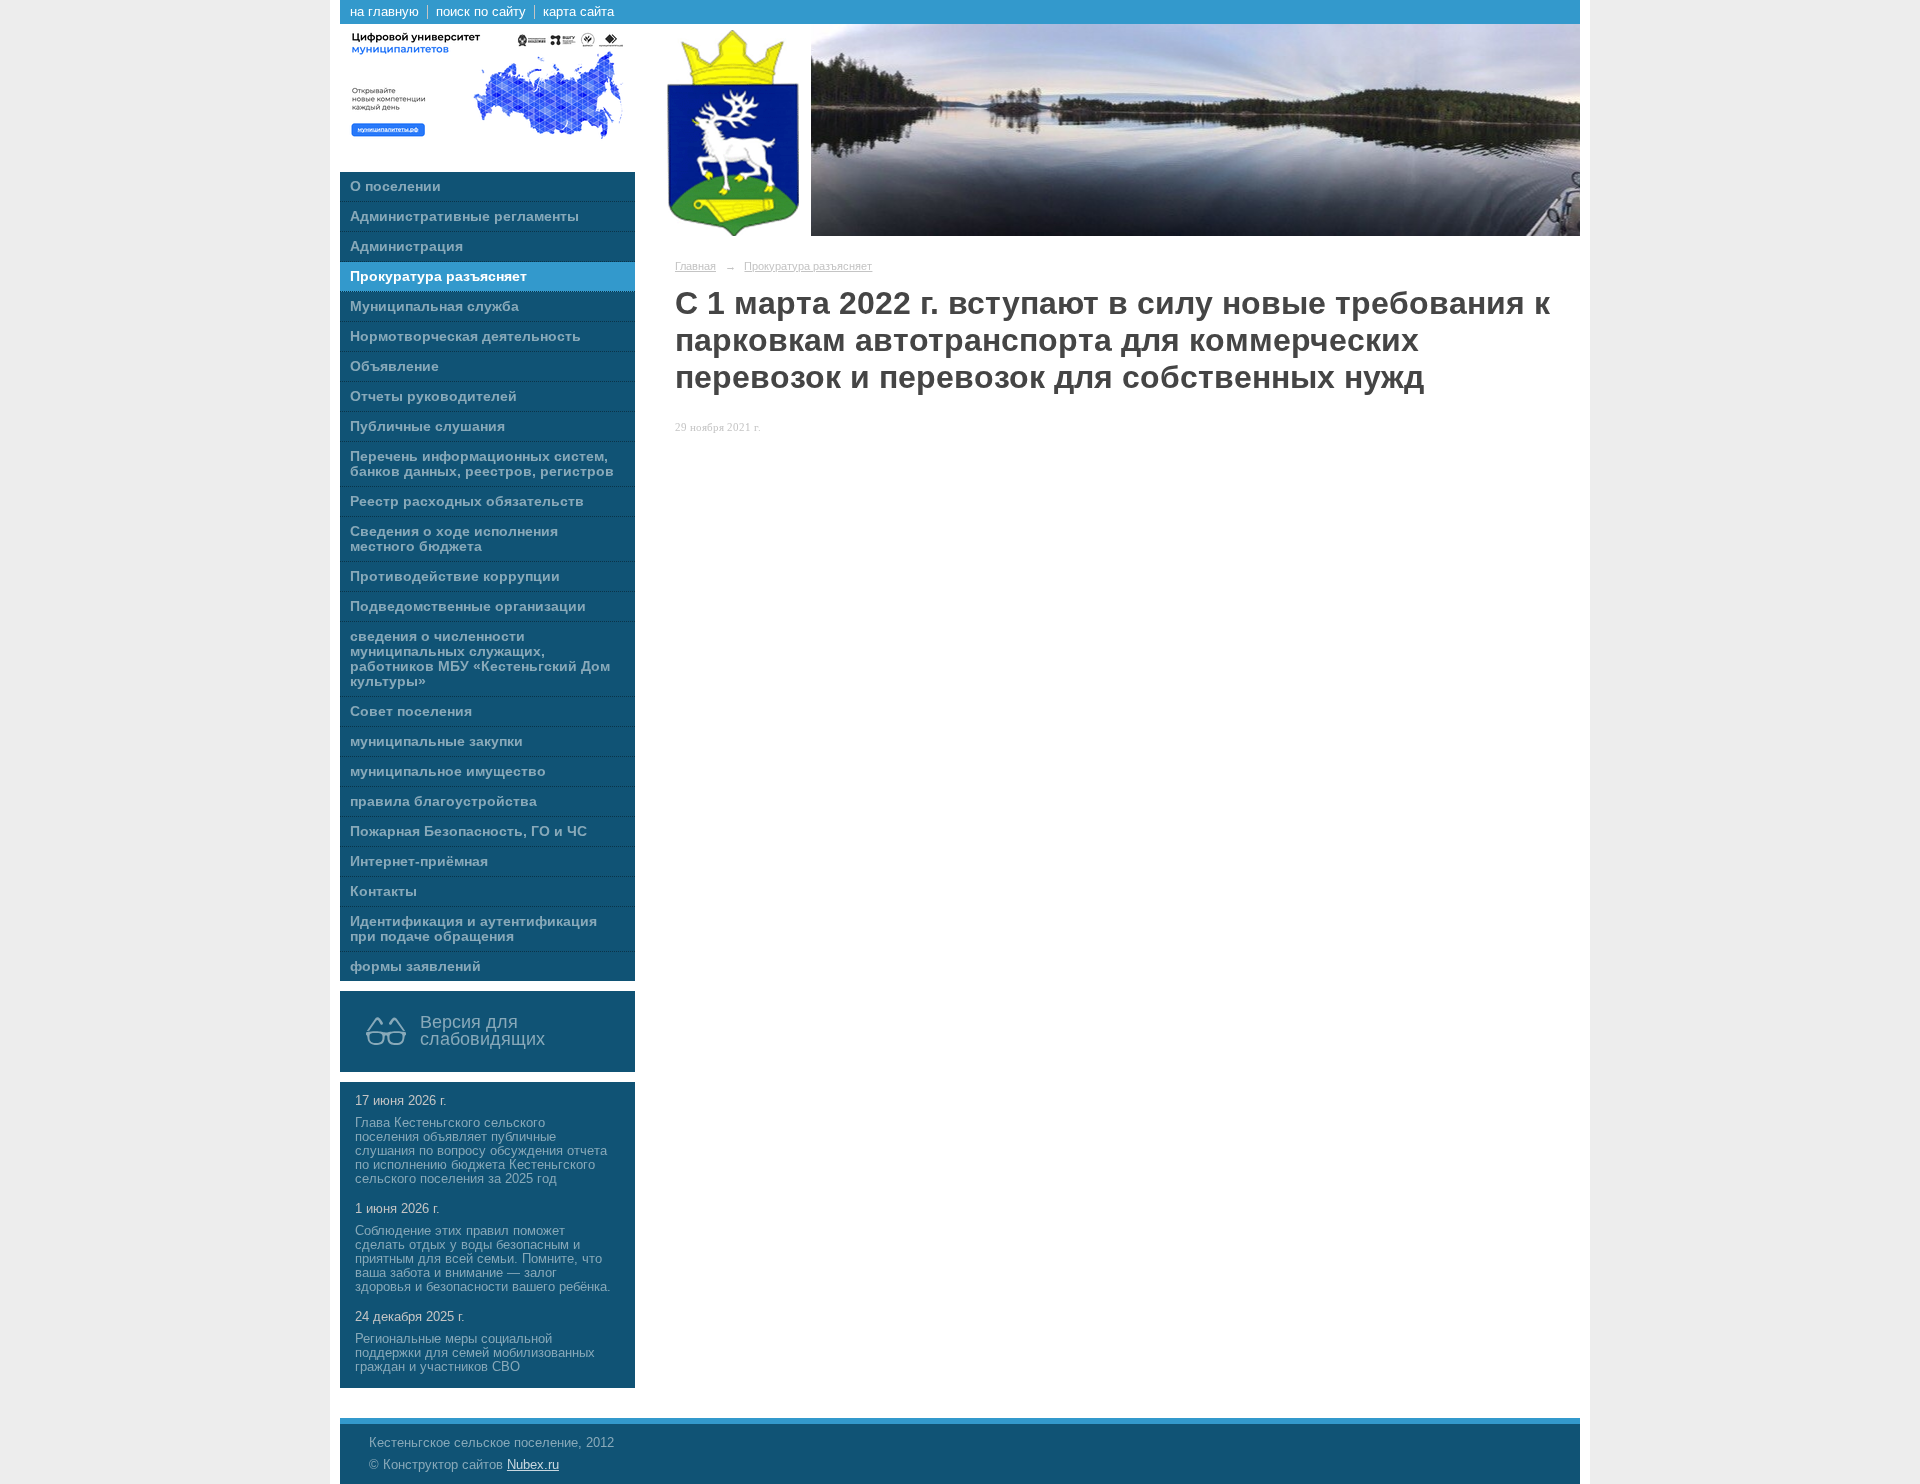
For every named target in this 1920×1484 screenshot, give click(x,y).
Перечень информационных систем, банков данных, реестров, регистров (482, 464)
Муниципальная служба (434, 306)
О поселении (395, 186)
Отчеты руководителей (433, 396)
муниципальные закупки (436, 741)
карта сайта (578, 12)
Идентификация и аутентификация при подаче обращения (473, 929)
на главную (384, 12)
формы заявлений (415, 966)
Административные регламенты (464, 216)
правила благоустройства (443, 801)
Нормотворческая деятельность (465, 336)
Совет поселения (411, 711)
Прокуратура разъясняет (438, 276)
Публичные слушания (427, 426)
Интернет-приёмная (419, 861)
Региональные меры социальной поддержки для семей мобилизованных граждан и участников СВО (475, 1353)
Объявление (394, 366)
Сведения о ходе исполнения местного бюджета (454, 539)
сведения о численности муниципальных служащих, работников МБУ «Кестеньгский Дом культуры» (480, 659)
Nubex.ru (533, 1465)
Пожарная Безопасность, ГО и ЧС (468, 831)
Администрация (406, 246)
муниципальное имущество (448, 771)
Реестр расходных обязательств (467, 501)
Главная (695, 266)
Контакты (383, 891)
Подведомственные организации (468, 606)
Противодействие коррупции (455, 576)
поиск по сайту (481, 12)
